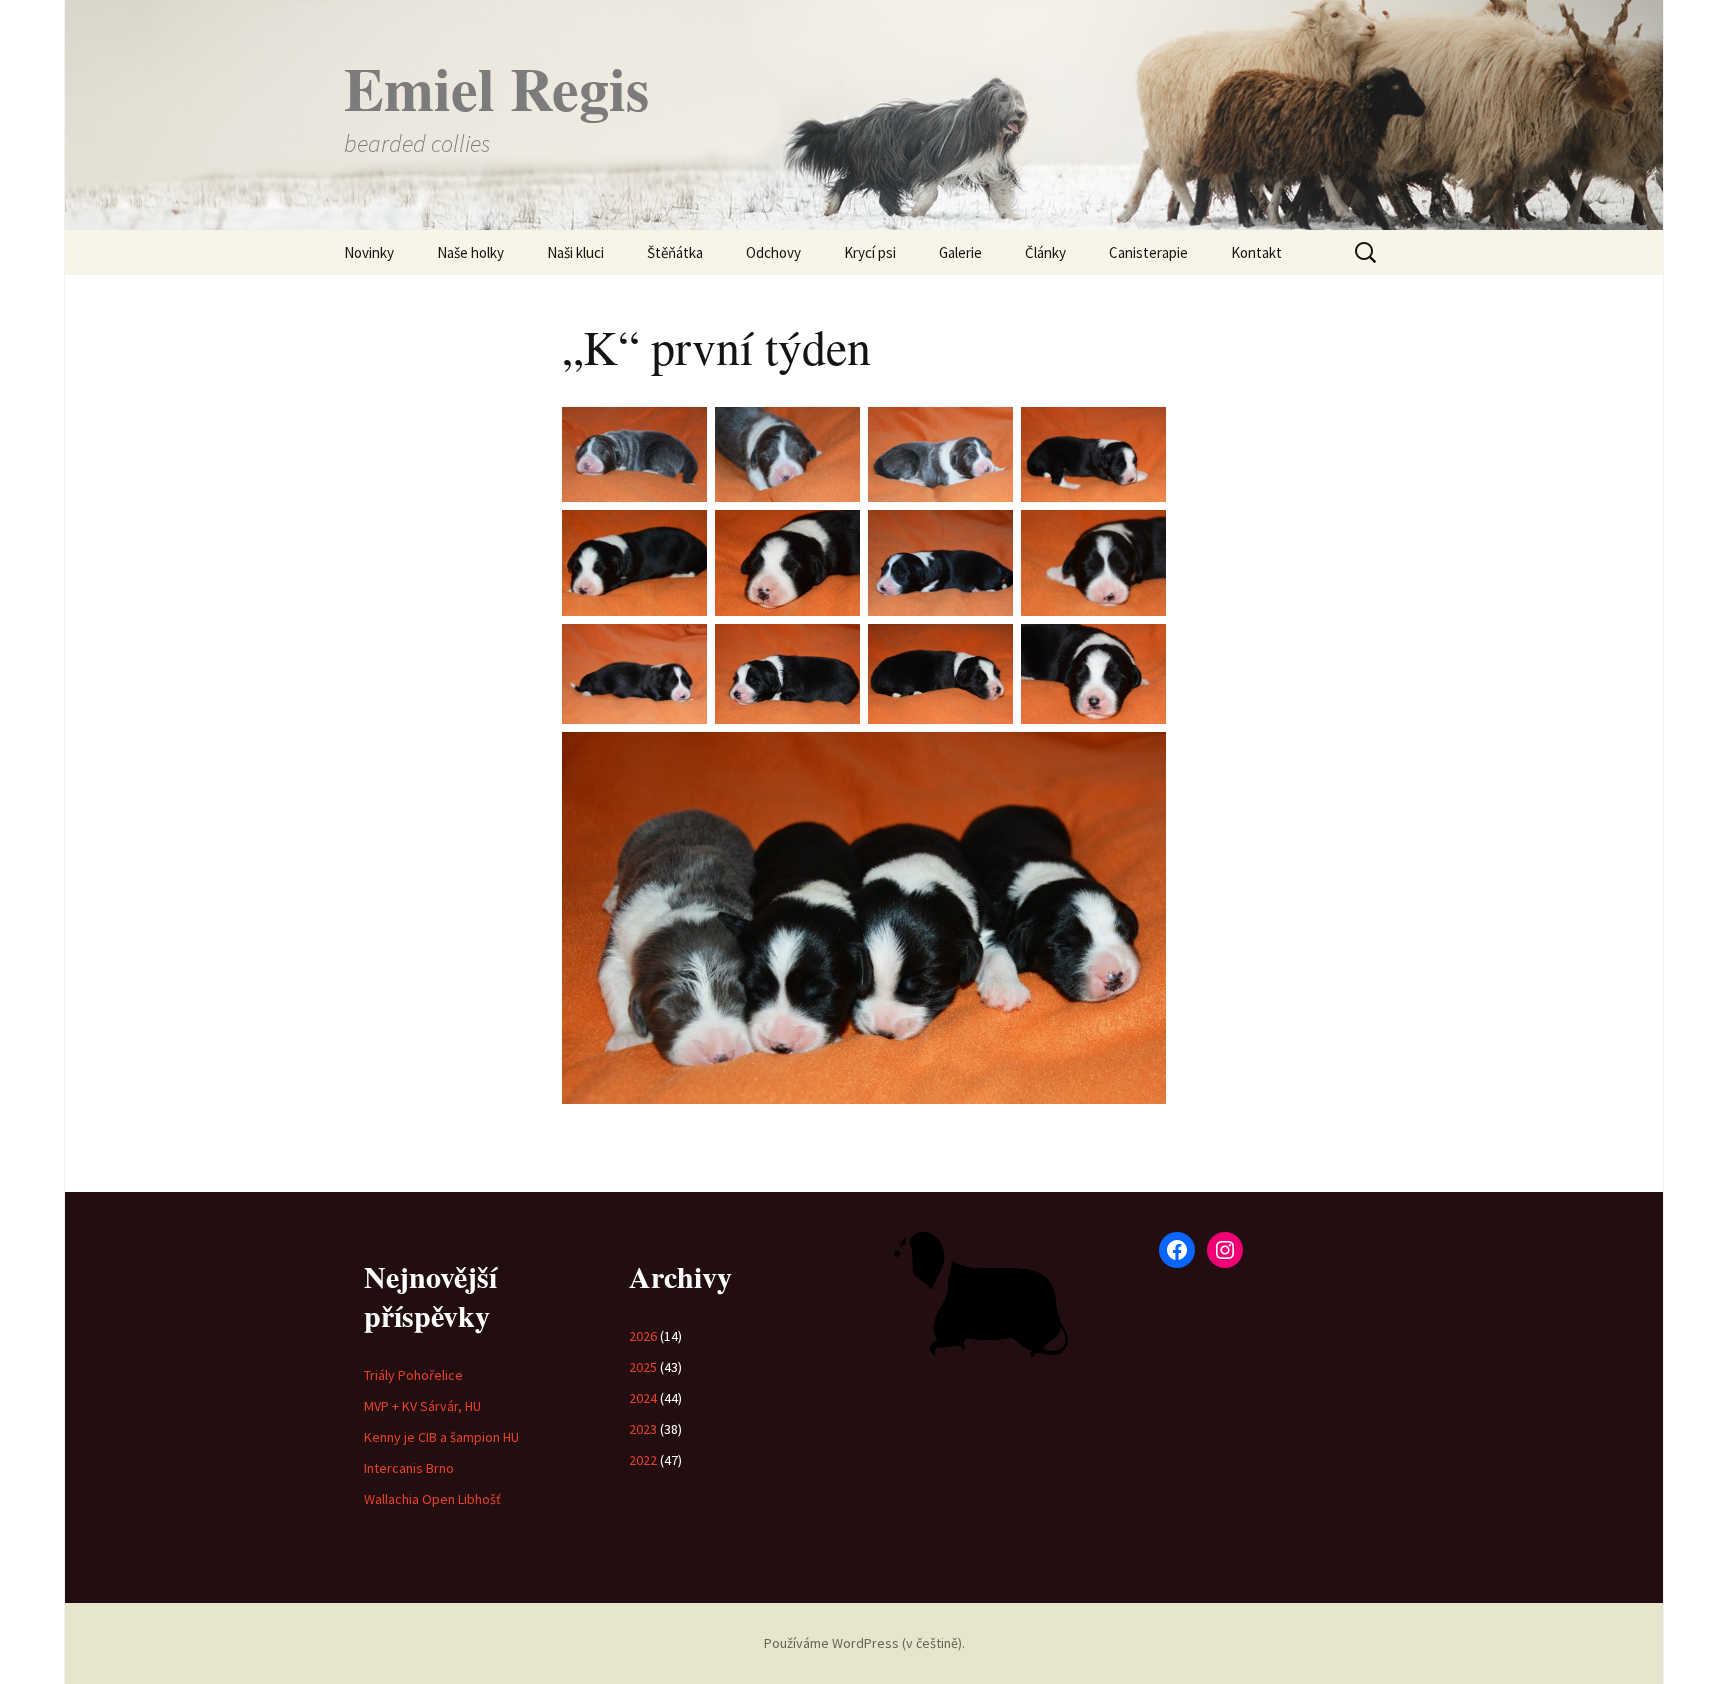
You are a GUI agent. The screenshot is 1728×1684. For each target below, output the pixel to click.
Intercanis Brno (409, 1468)
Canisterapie (1148, 252)
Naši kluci (575, 252)
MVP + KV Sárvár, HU (422, 1406)
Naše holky (470, 252)
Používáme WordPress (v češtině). (864, 1643)
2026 (643, 1336)
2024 (643, 1398)
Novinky (369, 252)
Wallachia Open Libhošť (432, 1499)
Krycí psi (870, 252)
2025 (643, 1367)
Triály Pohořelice (413, 1375)
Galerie (960, 252)
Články (1045, 252)
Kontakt (1256, 252)
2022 (643, 1460)
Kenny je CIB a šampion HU (441, 1437)
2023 (643, 1429)
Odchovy (773, 252)
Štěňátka (675, 252)
